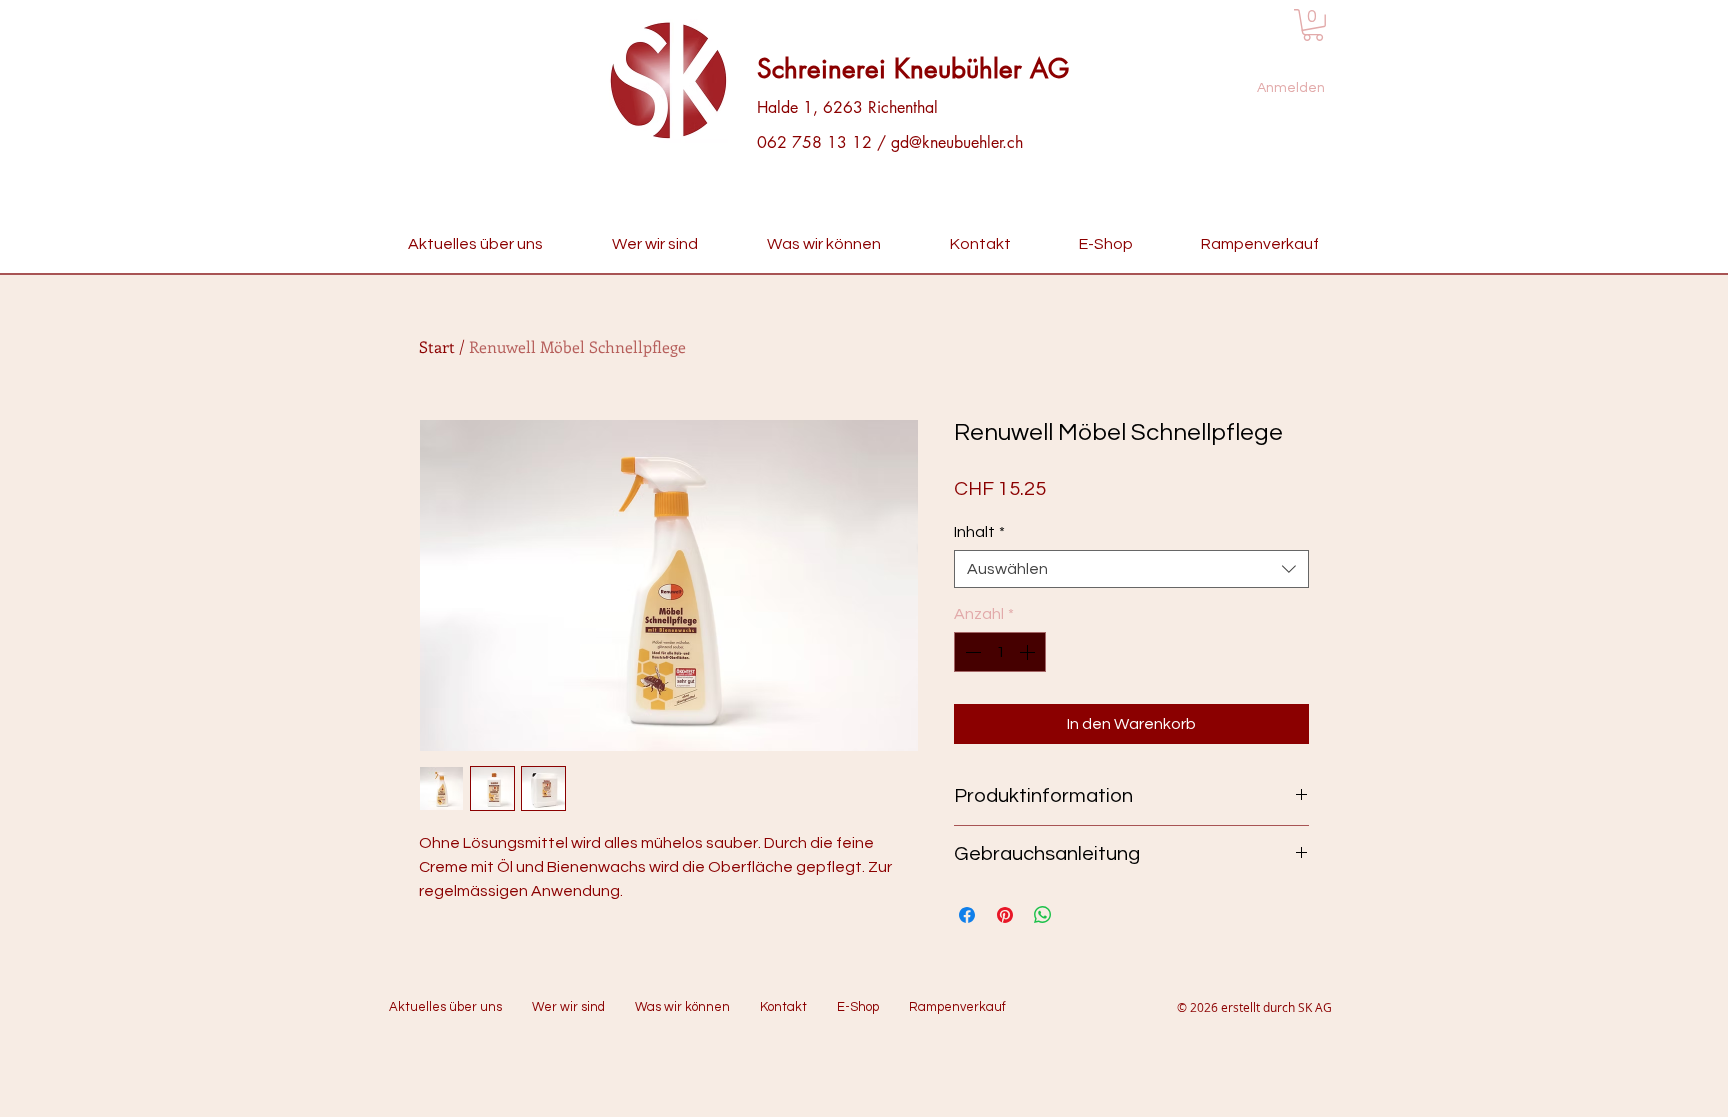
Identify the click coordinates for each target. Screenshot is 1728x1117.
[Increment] (1029, 652)
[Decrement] (971, 652)
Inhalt (979, 532)
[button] (1313, 25)
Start (437, 346)
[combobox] (1131, 569)
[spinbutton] (1000, 652)
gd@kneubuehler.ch (957, 142)
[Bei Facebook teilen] (967, 915)
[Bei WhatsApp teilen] (1043, 915)
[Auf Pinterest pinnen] (1005, 915)
